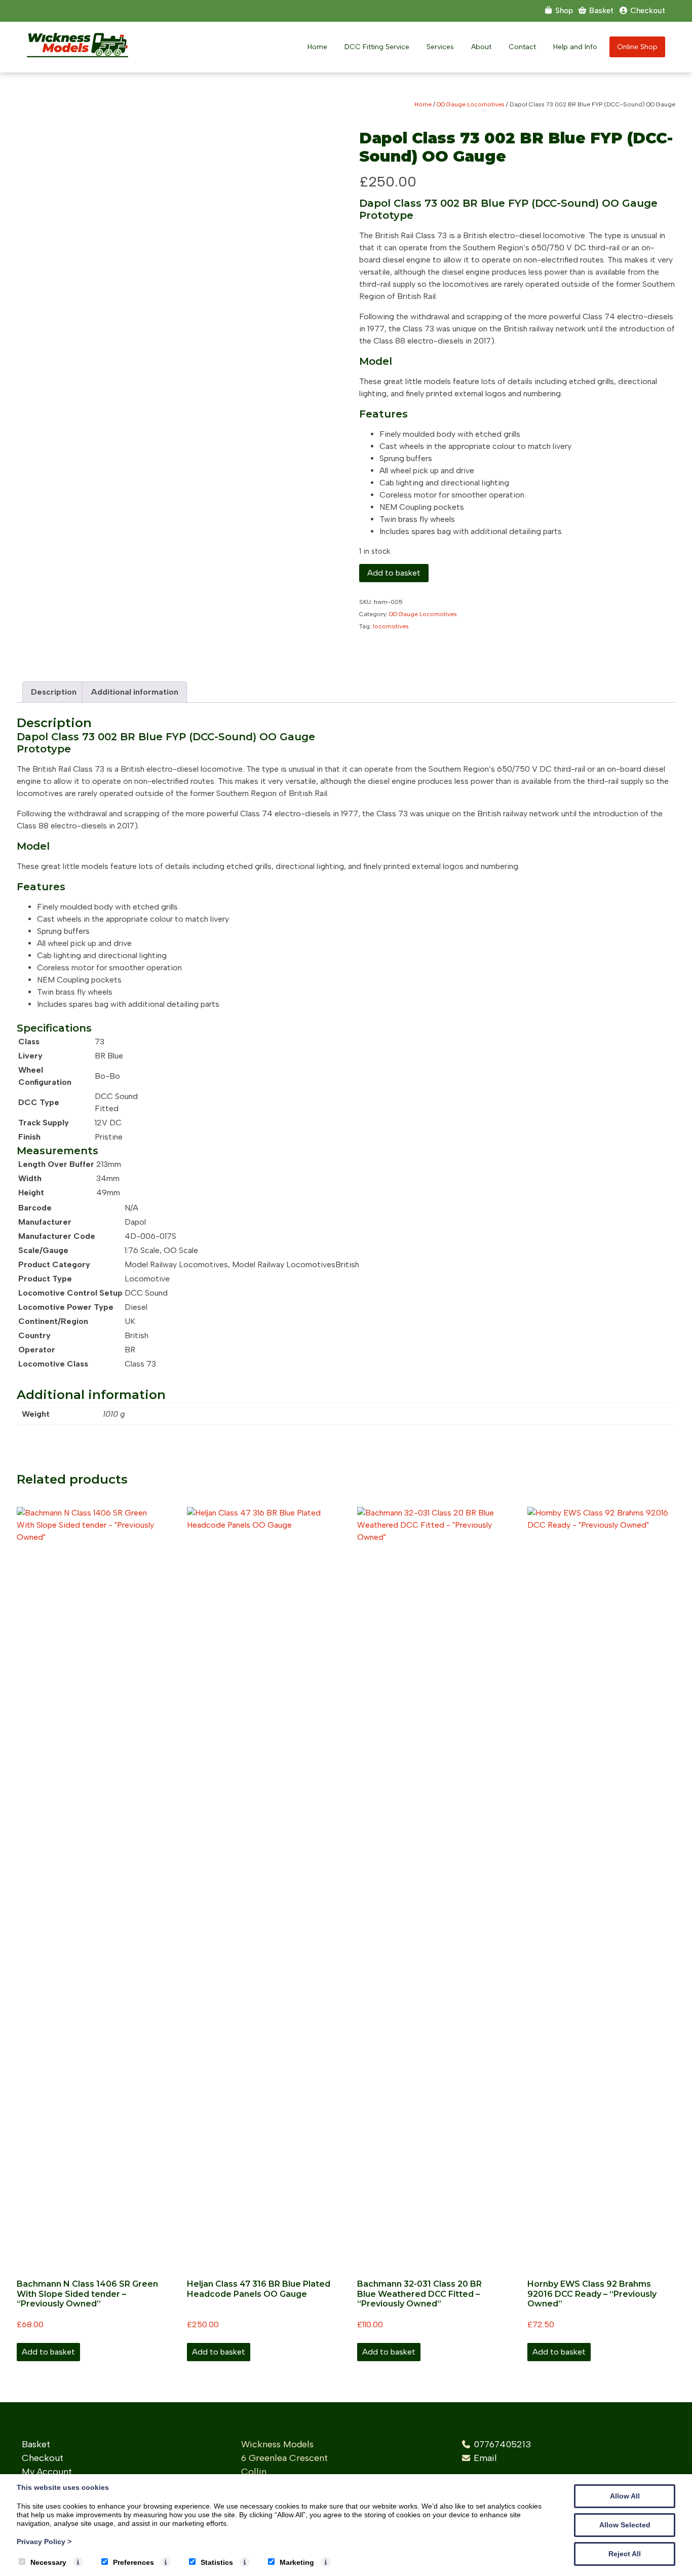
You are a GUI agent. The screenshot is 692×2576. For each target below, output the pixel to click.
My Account (47, 2472)
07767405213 (503, 2444)
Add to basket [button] (48, 2352)
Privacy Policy (44, 2542)
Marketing (297, 2562)
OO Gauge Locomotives (471, 104)
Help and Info (575, 47)
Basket (36, 2444)
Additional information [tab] (134, 692)
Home (317, 47)
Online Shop (637, 47)
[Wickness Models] (78, 54)
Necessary (48, 2562)
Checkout (43, 2458)
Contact (522, 47)
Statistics (217, 2562)
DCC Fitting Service (377, 47)
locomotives (391, 626)
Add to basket (394, 573)
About (481, 47)
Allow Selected (625, 2525)
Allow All (625, 2496)
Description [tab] (54, 692)
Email (485, 2458)
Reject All (625, 2554)
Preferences (133, 2562)
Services (440, 47)
